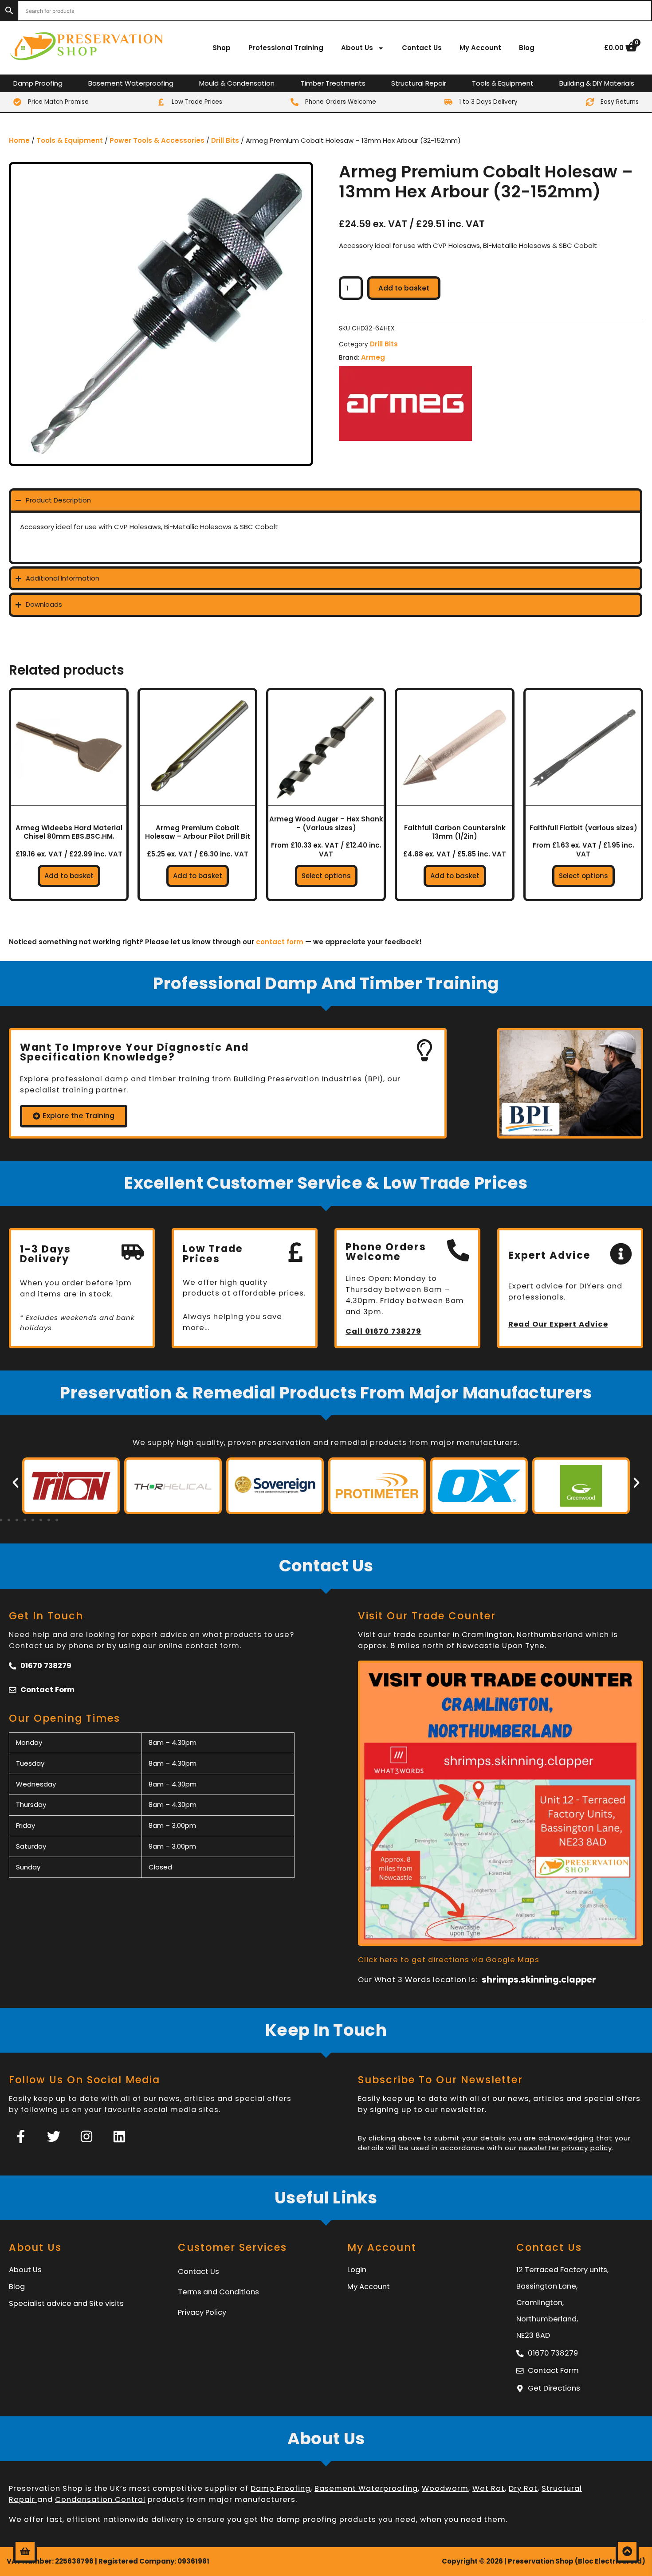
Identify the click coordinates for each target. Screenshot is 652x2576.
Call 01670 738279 (383, 1331)
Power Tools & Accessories (157, 140)
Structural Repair (419, 83)
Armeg (373, 357)
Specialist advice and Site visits (66, 2303)
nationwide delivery (143, 2519)
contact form (280, 942)
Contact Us (422, 48)
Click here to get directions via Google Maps (449, 1960)
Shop (222, 48)
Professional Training (286, 48)
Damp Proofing (38, 83)
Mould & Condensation (237, 83)
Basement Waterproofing (131, 83)
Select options (326, 876)
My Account (480, 48)
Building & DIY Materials (597, 83)
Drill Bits (225, 140)
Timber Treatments (333, 83)
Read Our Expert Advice (558, 1324)
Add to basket (404, 288)
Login (357, 2270)
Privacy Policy (202, 2312)
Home (19, 140)
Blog (527, 48)
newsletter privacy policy (566, 2148)
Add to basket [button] (69, 876)
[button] (16, 1483)
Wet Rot (489, 2488)
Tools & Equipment (503, 83)
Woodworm (445, 2488)
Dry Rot (523, 2488)
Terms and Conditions (218, 2292)
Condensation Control (100, 2499)
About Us (357, 48)
